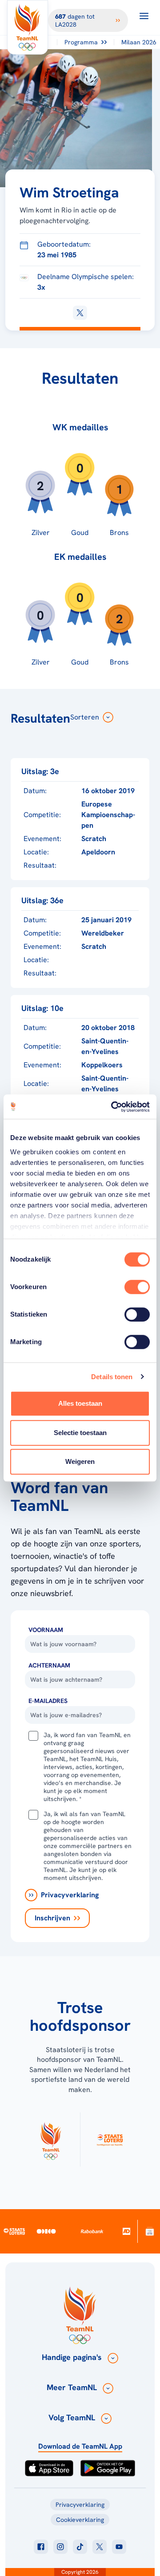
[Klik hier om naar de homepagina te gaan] (28, 27)
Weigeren (80, 1461)
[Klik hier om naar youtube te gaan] (119, 2547)
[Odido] (46, 2231)
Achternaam (49, 1665)
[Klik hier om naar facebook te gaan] (41, 2547)
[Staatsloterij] (14, 2231)
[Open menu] (144, 16)
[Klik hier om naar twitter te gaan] (100, 2547)
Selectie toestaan (80, 1433)
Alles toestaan (80, 1403)
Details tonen (112, 1377)
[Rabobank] (92, 2231)
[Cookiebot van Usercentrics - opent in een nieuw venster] (113, 1107)
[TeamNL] (51, 2139)
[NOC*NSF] (150, 2231)
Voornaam (46, 1630)
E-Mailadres (48, 1701)
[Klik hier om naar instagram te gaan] (60, 2547)
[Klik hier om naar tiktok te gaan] (80, 2547)
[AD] (126, 2232)
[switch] (137, 1287)
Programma (81, 42)
